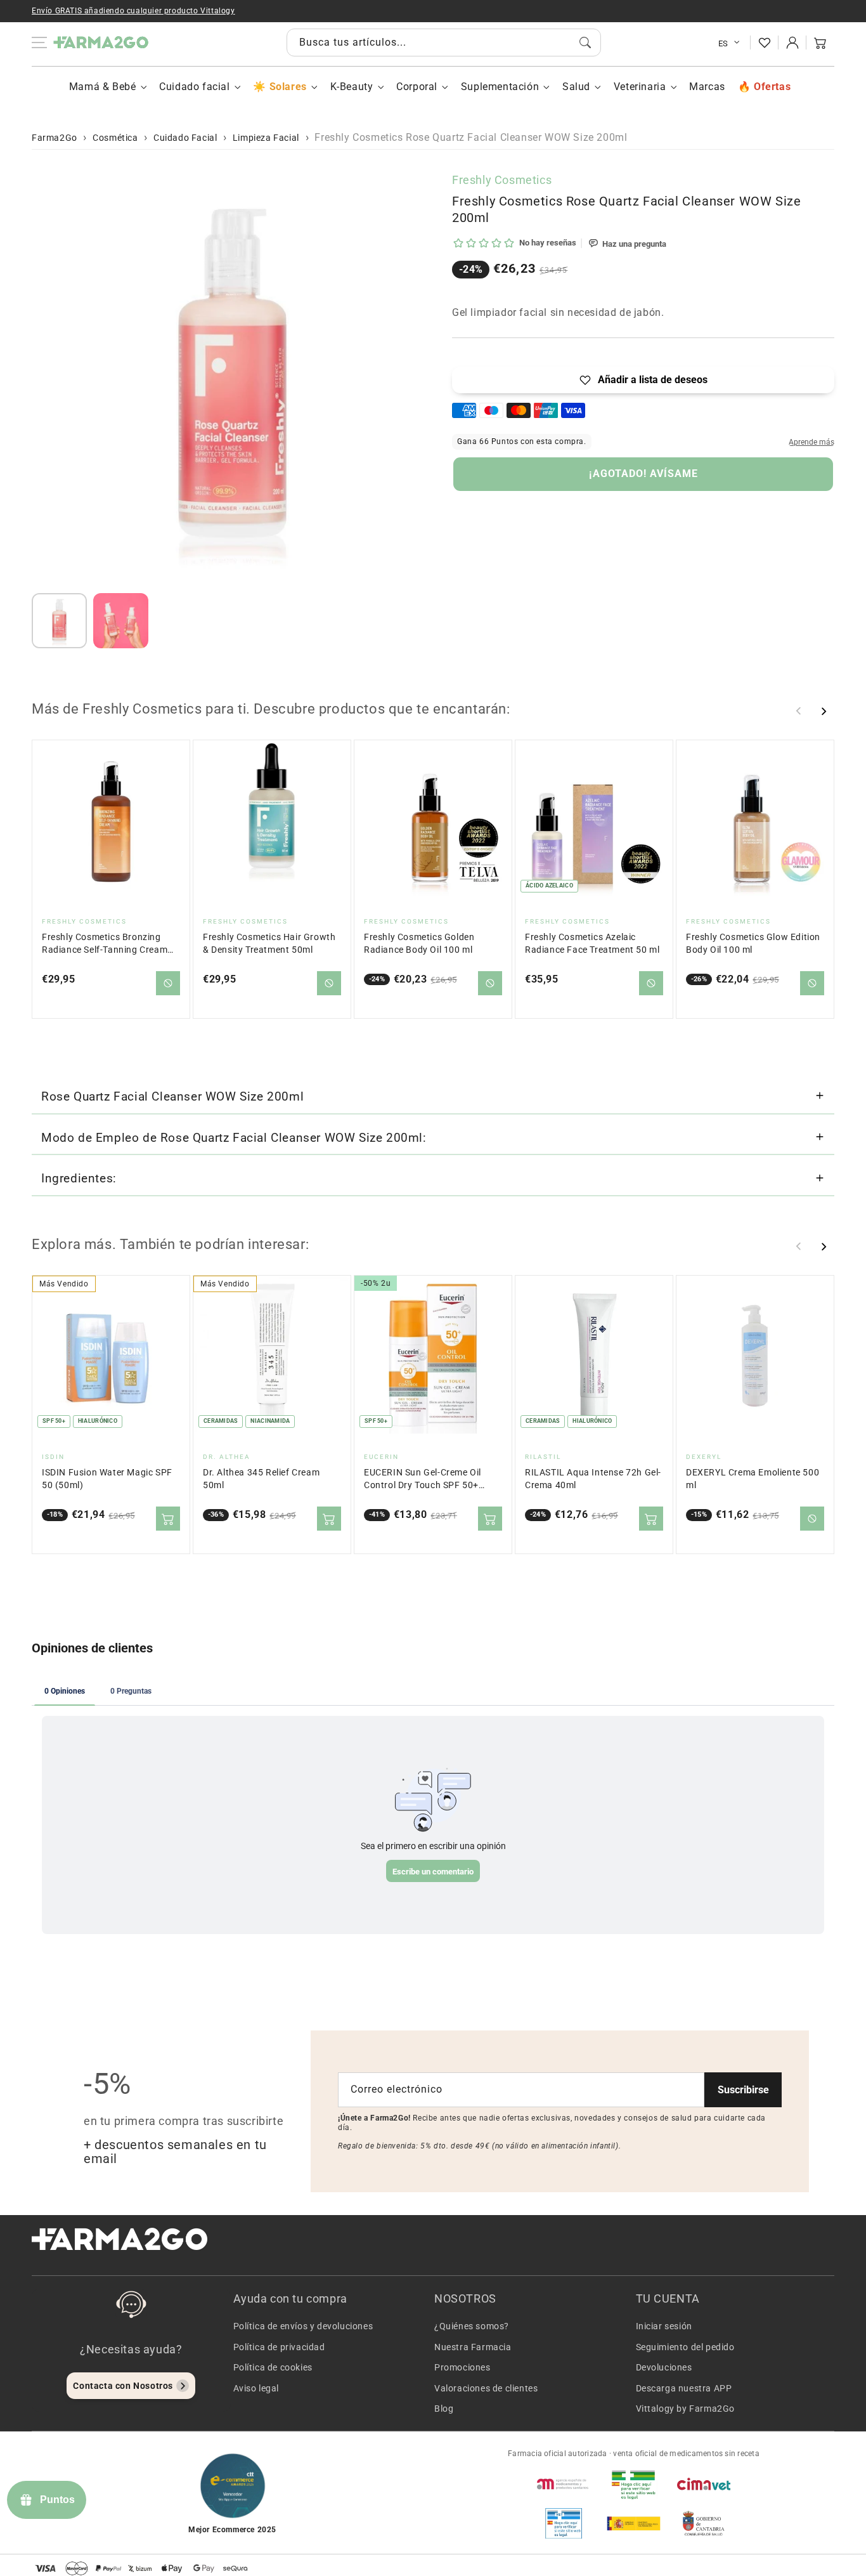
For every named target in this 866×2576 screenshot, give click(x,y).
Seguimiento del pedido (685, 2347)
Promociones (462, 2367)
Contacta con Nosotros (123, 2386)
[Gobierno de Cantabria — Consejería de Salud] (704, 2523)
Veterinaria (640, 87)
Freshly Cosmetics (502, 180)
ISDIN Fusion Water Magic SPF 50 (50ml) (107, 1479)
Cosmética (115, 138)
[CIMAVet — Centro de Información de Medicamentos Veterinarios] (704, 2484)
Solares (288, 87)
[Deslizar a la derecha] (824, 711)
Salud (576, 87)
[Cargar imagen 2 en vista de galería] (121, 621)
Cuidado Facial (185, 138)
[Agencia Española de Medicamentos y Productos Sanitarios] (564, 2484)
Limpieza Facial (266, 138)
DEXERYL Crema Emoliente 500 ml (753, 1479)
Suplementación (500, 87)
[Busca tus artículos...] (585, 42)
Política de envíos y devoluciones (303, 2326)
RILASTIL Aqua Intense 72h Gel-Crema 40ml (593, 1479)
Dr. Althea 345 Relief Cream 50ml (261, 1479)
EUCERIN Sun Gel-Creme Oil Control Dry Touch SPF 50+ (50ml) (423, 1480)
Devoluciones (664, 2367)
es (723, 43)
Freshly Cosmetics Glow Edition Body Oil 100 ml (753, 944)
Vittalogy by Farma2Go (686, 2409)
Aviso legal (256, 2388)
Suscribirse (743, 2090)
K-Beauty (352, 87)
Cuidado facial (194, 87)
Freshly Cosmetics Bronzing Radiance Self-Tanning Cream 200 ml (105, 944)
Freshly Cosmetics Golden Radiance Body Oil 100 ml (419, 944)
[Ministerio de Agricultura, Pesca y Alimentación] (633, 2523)
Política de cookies (273, 2367)
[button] (820, 42)
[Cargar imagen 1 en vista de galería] (59, 621)
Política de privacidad (279, 2347)
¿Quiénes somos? (472, 2326)
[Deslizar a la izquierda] (799, 711)
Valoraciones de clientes (486, 2388)
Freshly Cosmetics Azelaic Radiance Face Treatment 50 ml (592, 944)
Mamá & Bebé (103, 87)
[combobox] (444, 42)
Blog (444, 2409)
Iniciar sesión (664, 2326)
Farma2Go (55, 138)
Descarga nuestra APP (684, 2388)
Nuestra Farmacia (473, 2347)
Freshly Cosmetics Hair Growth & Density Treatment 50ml (269, 944)
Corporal (417, 87)
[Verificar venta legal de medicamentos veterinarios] (564, 2523)
